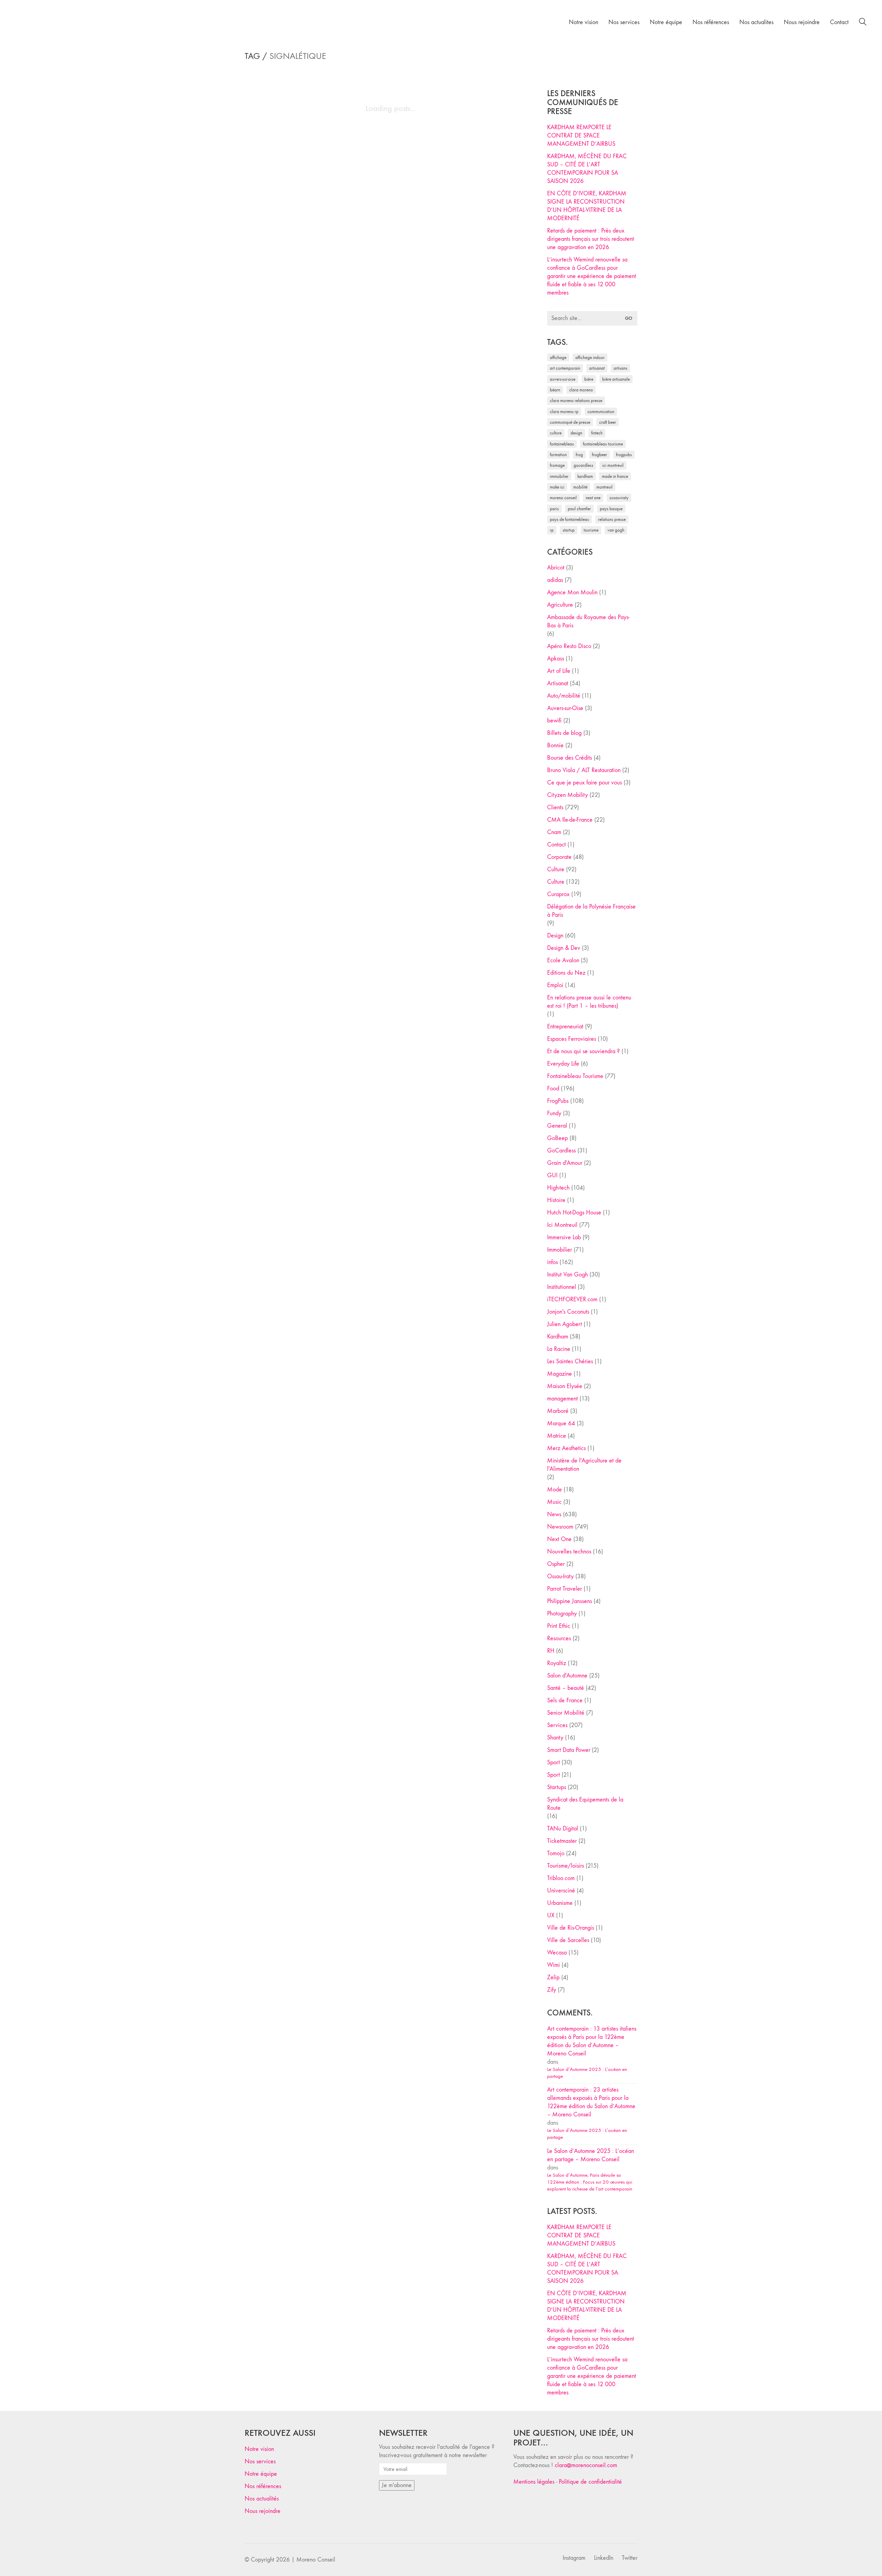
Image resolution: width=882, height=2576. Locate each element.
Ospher (556, 1564)
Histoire (556, 1200)
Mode (555, 1490)
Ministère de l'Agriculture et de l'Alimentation (584, 1465)
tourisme (591, 530)
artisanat (597, 368)
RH (551, 1651)
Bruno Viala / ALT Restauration (584, 770)
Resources (559, 1638)
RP (552, 530)
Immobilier (560, 1250)
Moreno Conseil (563, 498)
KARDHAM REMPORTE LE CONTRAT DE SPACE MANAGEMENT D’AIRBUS (581, 136)
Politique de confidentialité (590, 2482)
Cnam (554, 832)
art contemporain (565, 368)
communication (601, 412)
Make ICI (557, 487)
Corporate (559, 857)
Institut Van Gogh (567, 1275)
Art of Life (559, 671)
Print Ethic (559, 1626)
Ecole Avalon (563, 960)
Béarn (555, 390)
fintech (597, 433)
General (557, 1126)
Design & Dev (564, 948)
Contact (556, 845)
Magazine (560, 1374)
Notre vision (259, 2449)
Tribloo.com (561, 1878)
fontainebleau (562, 444)
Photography (562, 1614)
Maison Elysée (565, 1386)
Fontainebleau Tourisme (603, 444)
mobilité (580, 487)
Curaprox (558, 894)
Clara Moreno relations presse (576, 401)
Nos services (260, 2461)
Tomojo (556, 1853)
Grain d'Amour (565, 1163)
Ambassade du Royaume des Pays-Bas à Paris (588, 621)
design (576, 433)
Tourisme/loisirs (566, 1866)
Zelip (553, 1977)
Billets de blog (564, 733)
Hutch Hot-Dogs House (574, 1213)
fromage (557, 465)
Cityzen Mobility (567, 795)
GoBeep (557, 1138)
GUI (552, 1175)
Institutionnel (562, 1287)
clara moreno (581, 390)
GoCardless (561, 1151)
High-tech (558, 1188)
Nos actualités (262, 2499)
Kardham (585, 476)
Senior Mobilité (566, 1713)
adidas (555, 580)
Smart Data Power (569, 1750)
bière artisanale (616, 379)
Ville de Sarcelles (568, 1940)
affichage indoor (590, 357)
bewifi (554, 721)
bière (589, 379)
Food (553, 1089)
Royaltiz (557, 1663)
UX (551, 1915)
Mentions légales (534, 2482)
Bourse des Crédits (570, 758)
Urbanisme (560, 1903)
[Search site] (863, 23)
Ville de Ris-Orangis (571, 1928)
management (562, 1399)
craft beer (608, 422)
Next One (593, 498)
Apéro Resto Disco (569, 646)
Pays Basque (611, 509)
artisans (621, 368)
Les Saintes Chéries (570, 1361)
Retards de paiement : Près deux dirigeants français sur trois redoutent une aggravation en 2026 (591, 239)
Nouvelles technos (569, 1552)
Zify (552, 1990)
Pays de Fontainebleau (570, 519)
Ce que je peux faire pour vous (584, 783)
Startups (557, 1787)
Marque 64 (561, 1423)
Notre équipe (261, 2474)
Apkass (556, 659)
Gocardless (583, 465)
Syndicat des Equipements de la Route (585, 1804)
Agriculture (560, 605)
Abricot (556, 568)
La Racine (559, 1349)
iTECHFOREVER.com (572, 1299)
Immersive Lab (564, 1237)
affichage (558, 357)
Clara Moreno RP (564, 412)
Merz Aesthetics (566, 1448)
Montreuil (604, 487)
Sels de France (565, 1700)
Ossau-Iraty (619, 498)
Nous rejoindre (263, 2511)
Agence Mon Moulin (572, 592)
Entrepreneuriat (565, 1027)
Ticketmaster (562, 1841)
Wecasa (557, 1953)
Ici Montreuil (613, 465)
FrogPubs (624, 455)
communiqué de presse (570, 422)
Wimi (553, 1965)
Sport (553, 1762)
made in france (615, 476)
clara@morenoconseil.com (586, 2465)
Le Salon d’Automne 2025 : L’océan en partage (587, 2073)
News (554, 1514)
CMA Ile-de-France (570, 820)
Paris (554, 509)
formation (558, 455)
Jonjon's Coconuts (568, 1312)
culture (556, 433)
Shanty (555, 1738)
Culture (556, 869)
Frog (579, 455)
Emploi (555, 985)
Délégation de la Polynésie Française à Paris (591, 911)
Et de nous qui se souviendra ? (583, 1051)
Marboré (558, 1411)
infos (552, 1262)
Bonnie (555, 745)
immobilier (559, 476)
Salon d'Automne (567, 1676)
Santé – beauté (566, 1688)
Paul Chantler (579, 509)
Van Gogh (616, 530)
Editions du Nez (566, 973)
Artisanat (558, 683)
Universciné (561, 1891)
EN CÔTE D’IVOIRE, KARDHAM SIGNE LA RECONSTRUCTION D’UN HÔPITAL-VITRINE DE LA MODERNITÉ (587, 206)
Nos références (263, 2486)
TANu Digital (563, 1829)
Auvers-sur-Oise (563, 379)
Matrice (557, 1436)
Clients (555, 807)
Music (554, 1502)
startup (569, 530)
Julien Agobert (565, 1324)
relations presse (612, 519)
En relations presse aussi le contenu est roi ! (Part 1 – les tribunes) (589, 1002)
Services (557, 1725)
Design (555, 936)
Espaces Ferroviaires (572, 1039)
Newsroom (560, 1527)
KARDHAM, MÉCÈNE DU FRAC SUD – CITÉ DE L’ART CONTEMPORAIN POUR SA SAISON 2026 (587, 169)
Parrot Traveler (565, 1589)
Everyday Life (563, 1064)
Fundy (554, 1113)
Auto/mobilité (564, 696)
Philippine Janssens (570, 1601)
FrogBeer (599, 455)
